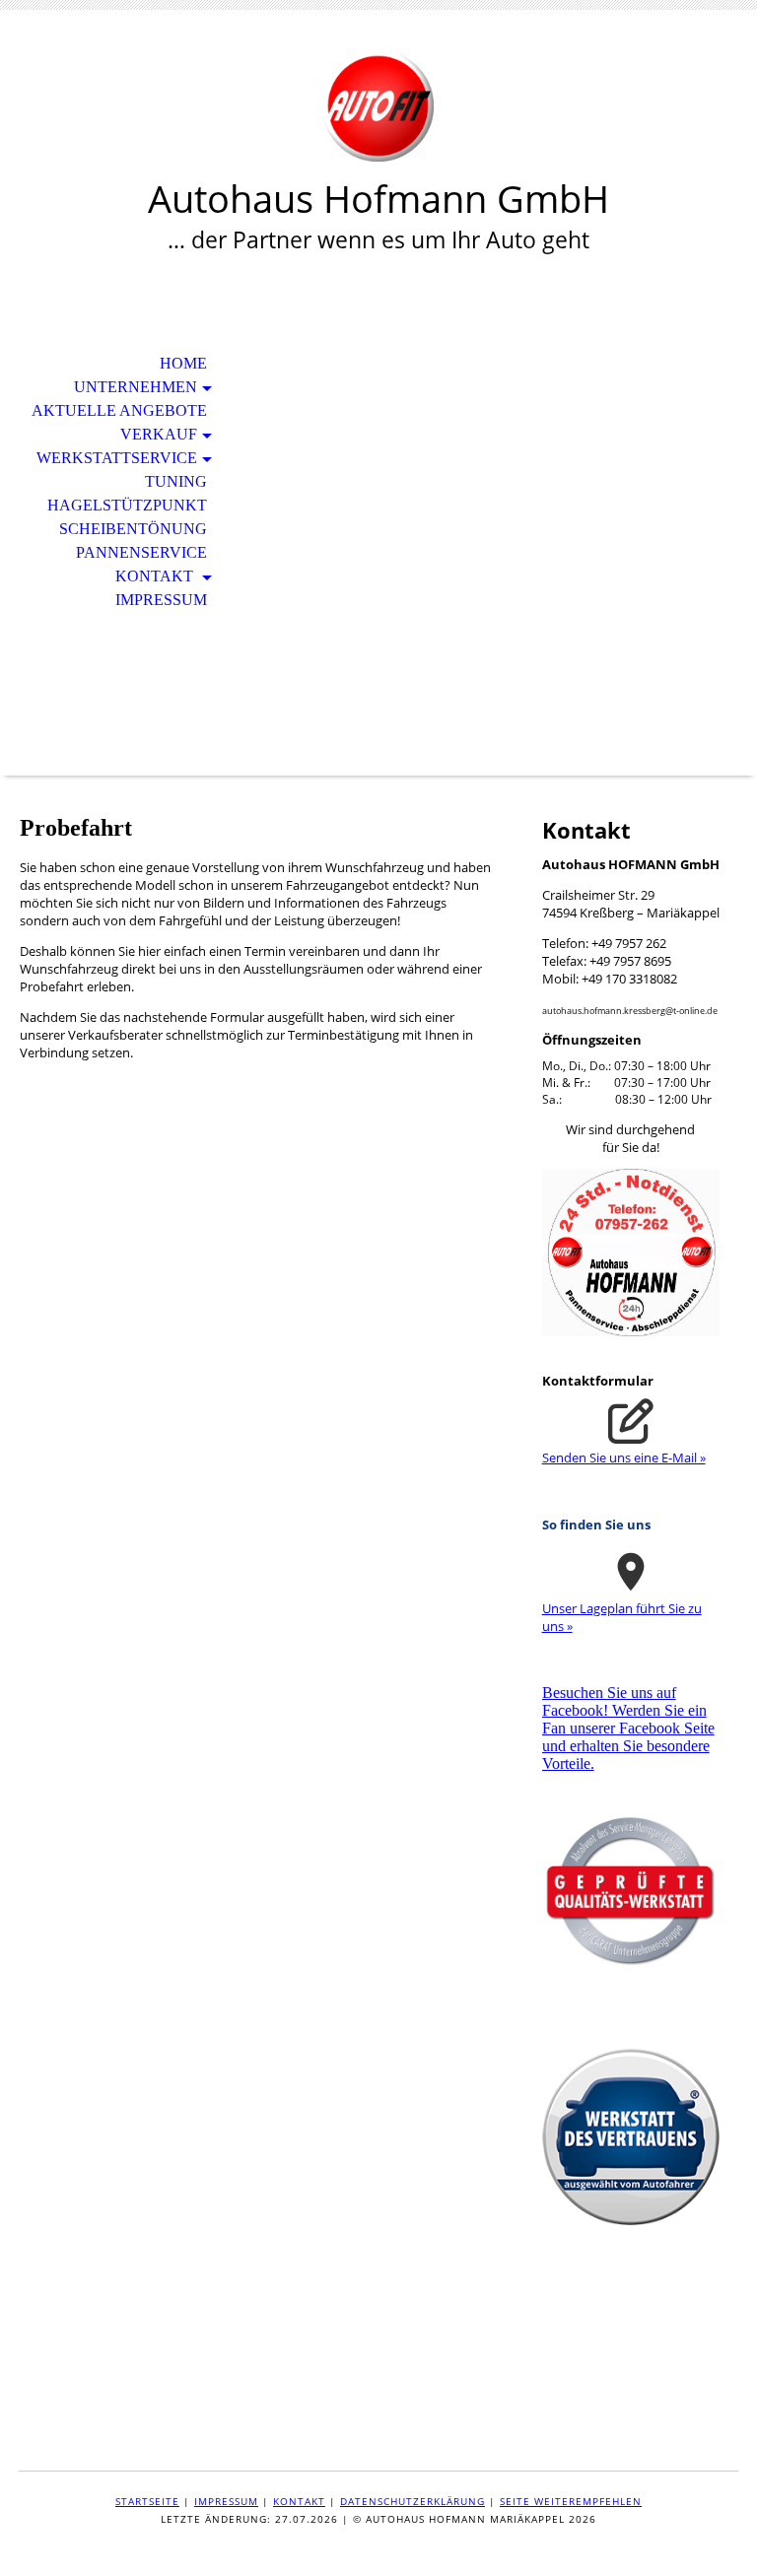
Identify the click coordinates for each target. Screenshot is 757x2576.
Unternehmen (136, 387)
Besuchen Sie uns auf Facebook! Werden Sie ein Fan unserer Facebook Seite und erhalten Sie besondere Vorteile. (628, 1728)
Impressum (161, 600)
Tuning (176, 481)
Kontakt (156, 576)
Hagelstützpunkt (127, 505)
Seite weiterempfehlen (571, 2501)
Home (183, 363)
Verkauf (159, 434)
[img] (378, 106)
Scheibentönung (133, 529)
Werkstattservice (117, 458)
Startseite (147, 2501)
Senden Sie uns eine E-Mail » (624, 1457)
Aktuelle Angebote (119, 410)
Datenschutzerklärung (413, 2501)
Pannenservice (141, 552)
